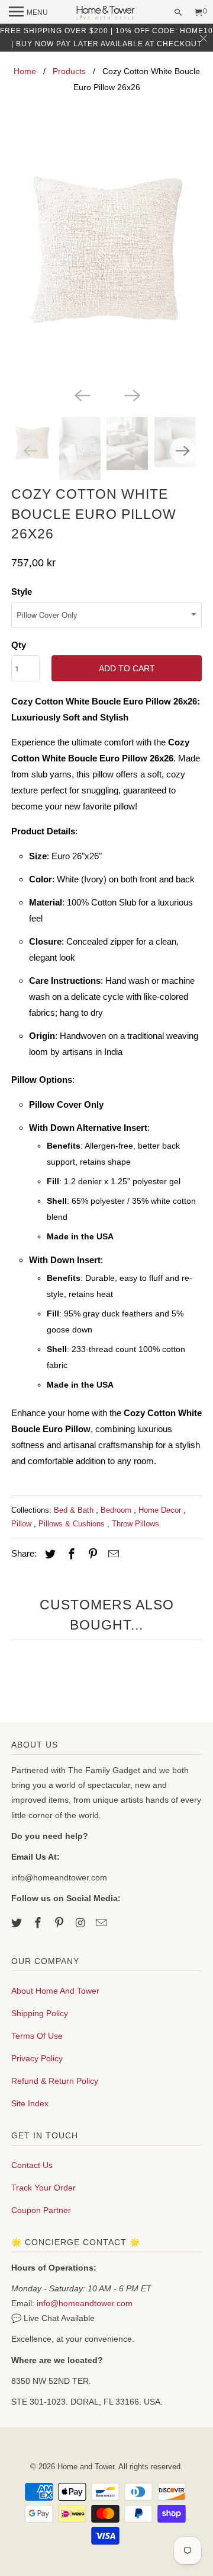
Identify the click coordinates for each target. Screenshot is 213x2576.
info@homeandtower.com (85, 2303)
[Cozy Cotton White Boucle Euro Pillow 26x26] (106, 258)
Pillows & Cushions (73, 1524)
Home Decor (161, 1510)
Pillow (22, 1524)
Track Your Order (43, 2188)
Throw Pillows (135, 1524)
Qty (19, 645)
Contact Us (32, 2165)
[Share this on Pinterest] (91, 1554)
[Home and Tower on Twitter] (18, 1923)
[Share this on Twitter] (49, 1554)
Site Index (30, 2103)
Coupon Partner (41, 2210)
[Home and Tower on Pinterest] (60, 1923)
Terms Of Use (37, 2036)
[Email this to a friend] (112, 1554)
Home (25, 71)
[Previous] (82, 394)
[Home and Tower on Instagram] (81, 1923)
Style (22, 592)
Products (69, 71)
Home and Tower (86, 2467)
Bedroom (117, 1510)
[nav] (28, 12)
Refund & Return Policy (55, 2081)
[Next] (131, 394)
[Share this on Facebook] (70, 1554)
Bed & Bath (75, 1510)
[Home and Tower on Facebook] (39, 1923)
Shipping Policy (40, 2013)
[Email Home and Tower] (102, 1923)
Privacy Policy (37, 2058)
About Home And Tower (55, 1991)
